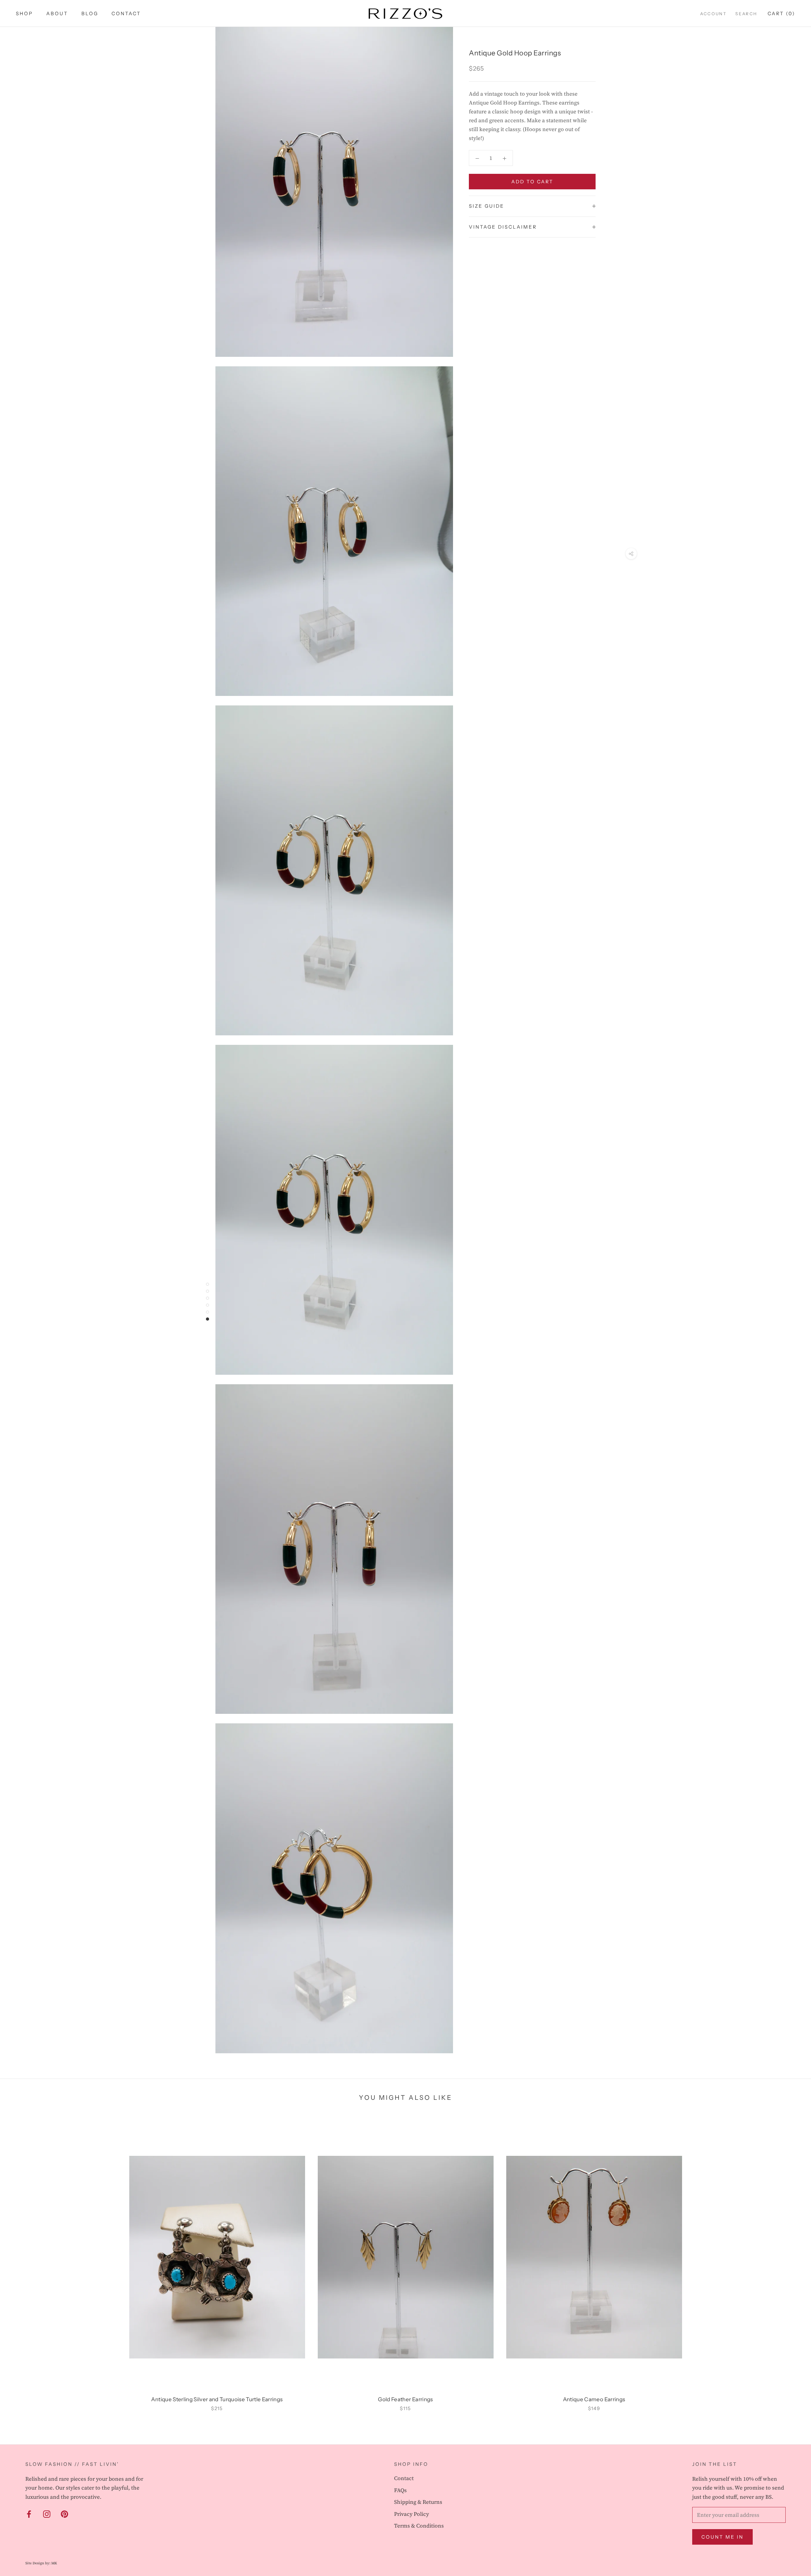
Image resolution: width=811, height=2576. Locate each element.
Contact (126, 13)
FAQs (400, 2490)
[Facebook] (29, 2514)
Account (713, 14)
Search (746, 14)
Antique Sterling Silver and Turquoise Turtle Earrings (217, 2399)
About (57, 13)
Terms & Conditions (419, 2526)
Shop (24, 13)
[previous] (20, 2262)
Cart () (781, 13)
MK (54, 2563)
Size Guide (487, 206)
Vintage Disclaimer (503, 227)
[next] (791, 2262)
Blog (90, 13)
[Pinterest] (64, 2514)
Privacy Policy (412, 2514)
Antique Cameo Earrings (594, 2399)
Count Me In (722, 2537)
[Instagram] (47, 2514)
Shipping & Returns (418, 2502)
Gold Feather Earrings (405, 2399)
